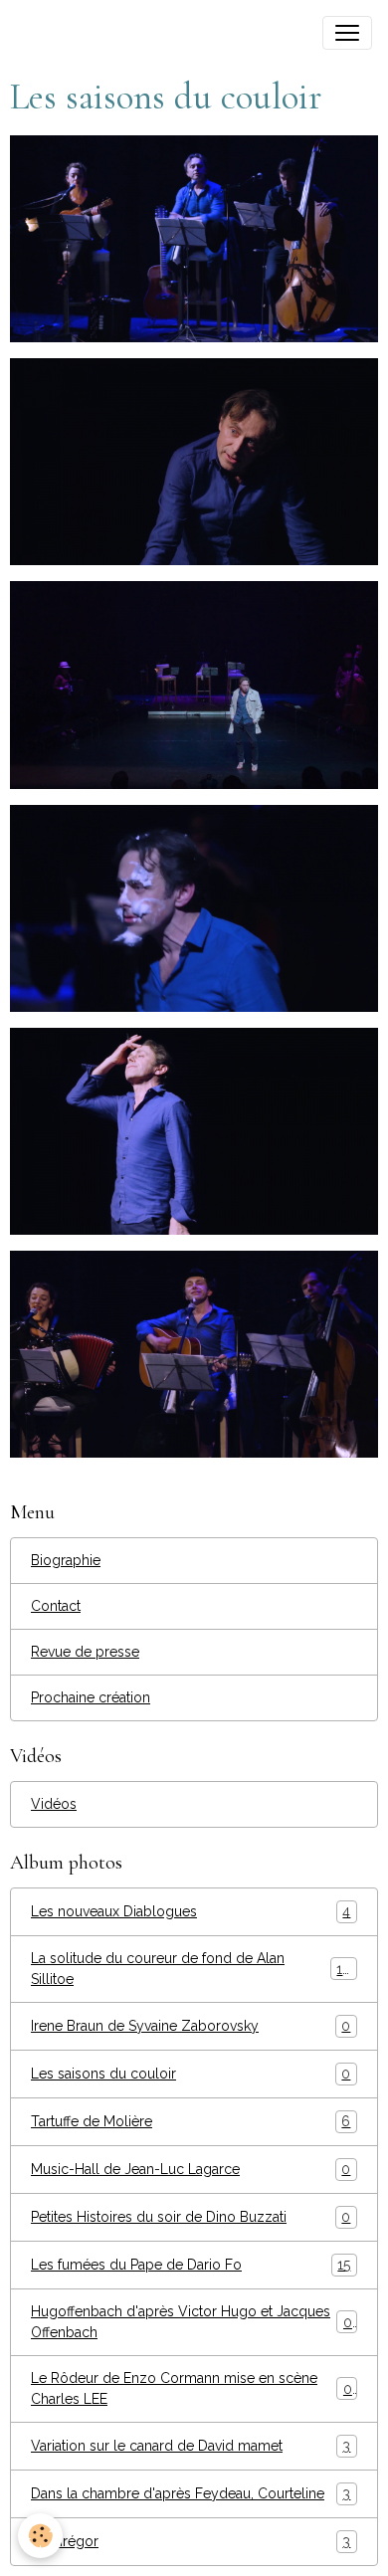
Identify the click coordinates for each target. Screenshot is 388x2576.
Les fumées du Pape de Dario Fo (191, 2265)
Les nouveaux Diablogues (191, 1912)
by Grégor (191, 2542)
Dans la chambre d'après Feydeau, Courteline (191, 2494)
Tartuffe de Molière (191, 2122)
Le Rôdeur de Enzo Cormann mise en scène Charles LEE (192, 2388)
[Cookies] (40, 2536)
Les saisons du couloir (191, 2074)
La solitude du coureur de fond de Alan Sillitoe (191, 1969)
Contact (56, 1606)
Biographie (66, 1560)
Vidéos (54, 1804)
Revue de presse (85, 1652)
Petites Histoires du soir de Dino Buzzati (191, 2217)
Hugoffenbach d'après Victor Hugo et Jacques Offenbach (192, 2322)
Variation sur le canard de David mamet (191, 2446)
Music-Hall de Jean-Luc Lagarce (191, 2170)
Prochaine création (91, 1697)
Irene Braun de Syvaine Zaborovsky (191, 2026)
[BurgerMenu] (347, 33)
